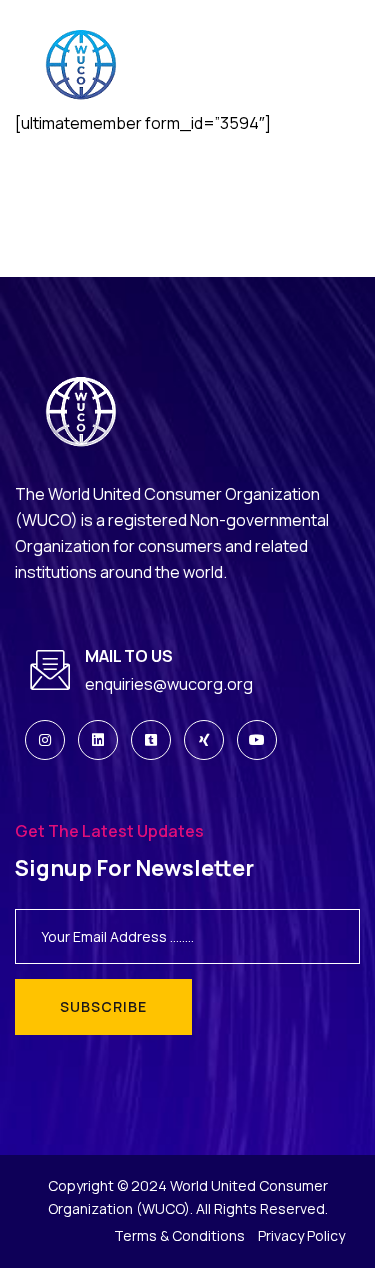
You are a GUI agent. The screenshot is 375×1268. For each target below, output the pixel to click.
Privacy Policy (301, 1235)
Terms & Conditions (179, 1235)
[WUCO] (92, 65)
